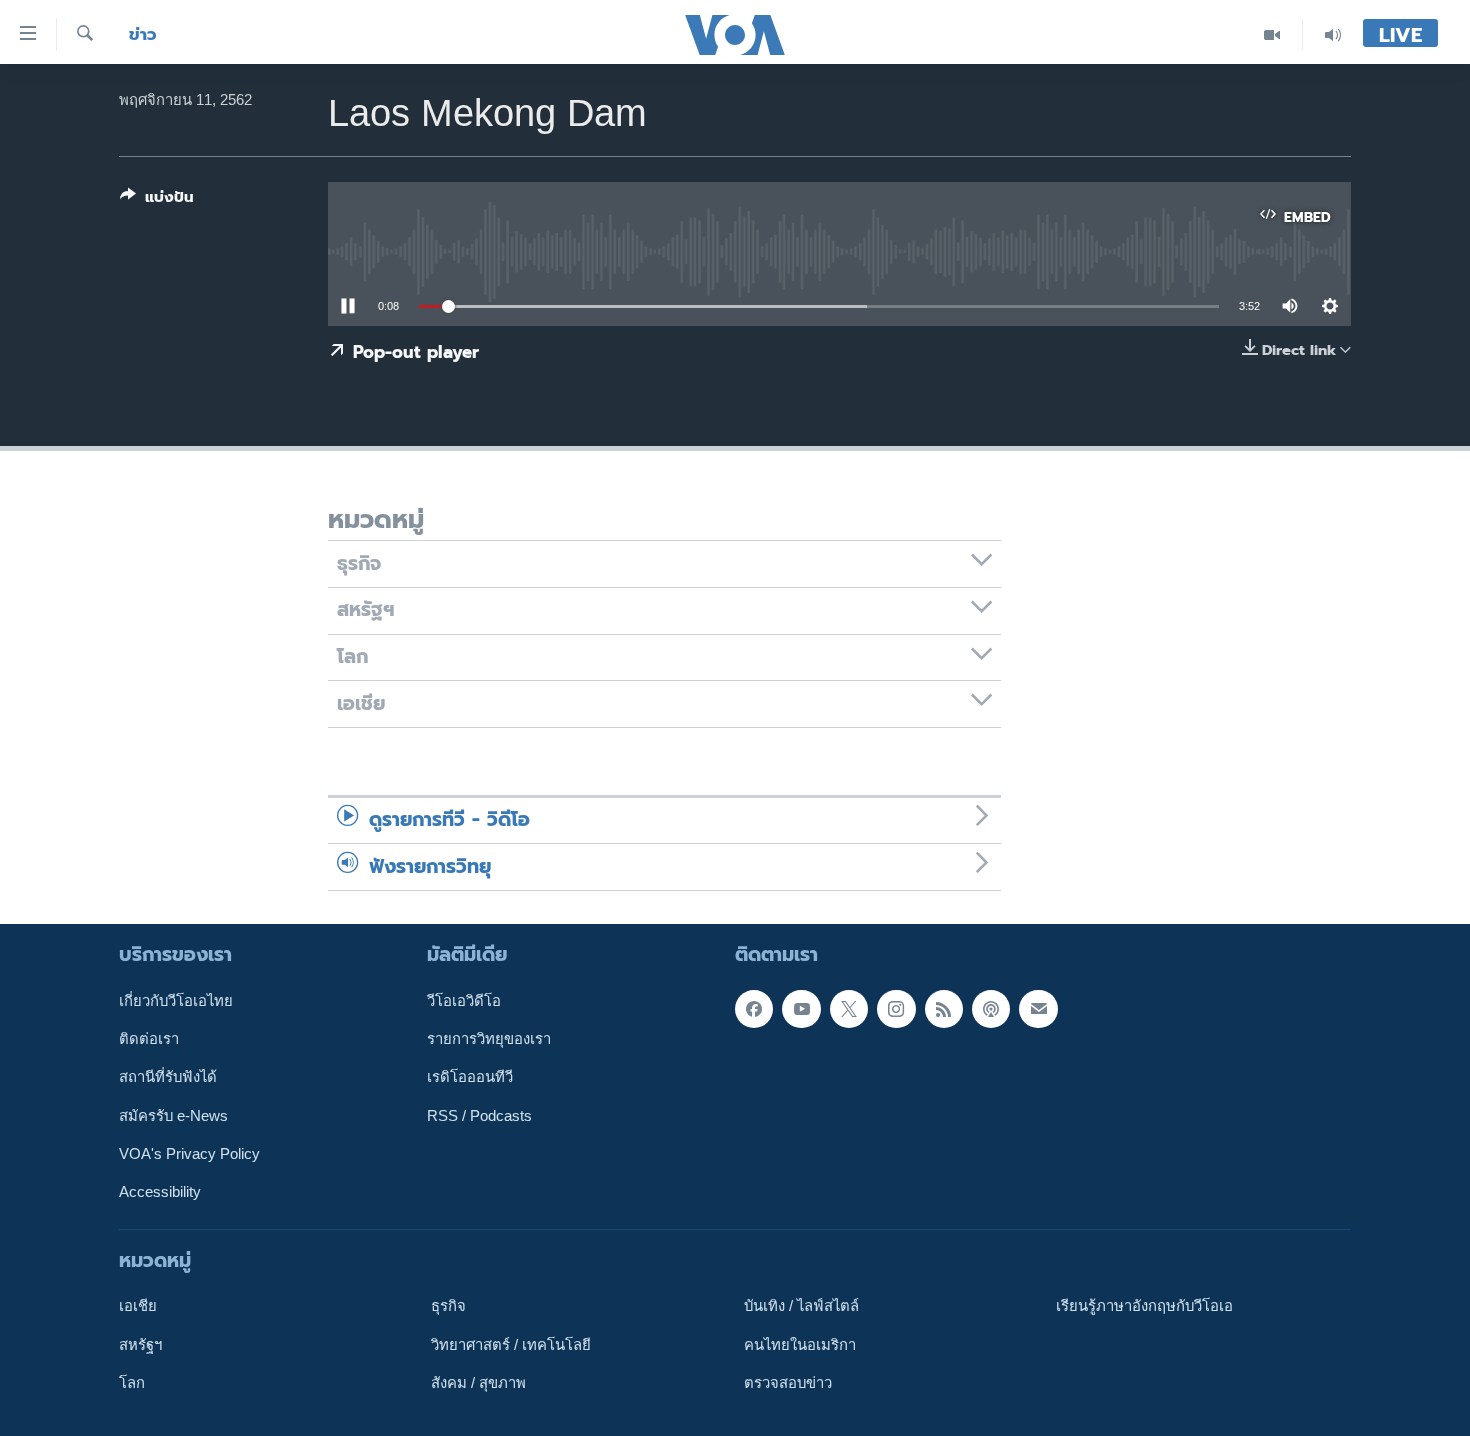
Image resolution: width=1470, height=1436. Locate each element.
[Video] (1272, 34)
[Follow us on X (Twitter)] (849, 1009)
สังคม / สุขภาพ (478, 1383)
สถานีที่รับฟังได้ (168, 1077)
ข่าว (143, 34)
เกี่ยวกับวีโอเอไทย (176, 1001)
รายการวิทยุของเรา (489, 1039)
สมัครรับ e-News (173, 1116)
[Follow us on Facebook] (754, 1009)
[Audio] (1333, 34)
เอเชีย (138, 1306)
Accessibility (160, 1192)
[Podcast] (991, 1009)
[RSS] (944, 1009)
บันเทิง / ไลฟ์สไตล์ (801, 1306)
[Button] (157, 201)
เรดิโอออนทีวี (470, 1077)
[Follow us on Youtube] (801, 1009)
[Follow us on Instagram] (896, 1009)
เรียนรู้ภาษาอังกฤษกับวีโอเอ (1144, 1306)
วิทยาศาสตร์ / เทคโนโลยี (511, 1344)
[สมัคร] (1038, 1009)
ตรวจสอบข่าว (788, 1383)
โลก (132, 1383)
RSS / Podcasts (479, 1116)
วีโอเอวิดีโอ (464, 1001)
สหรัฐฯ (140, 1344)
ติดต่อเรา (149, 1039)
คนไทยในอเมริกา (800, 1344)
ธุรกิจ (448, 1306)
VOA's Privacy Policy (189, 1154)
